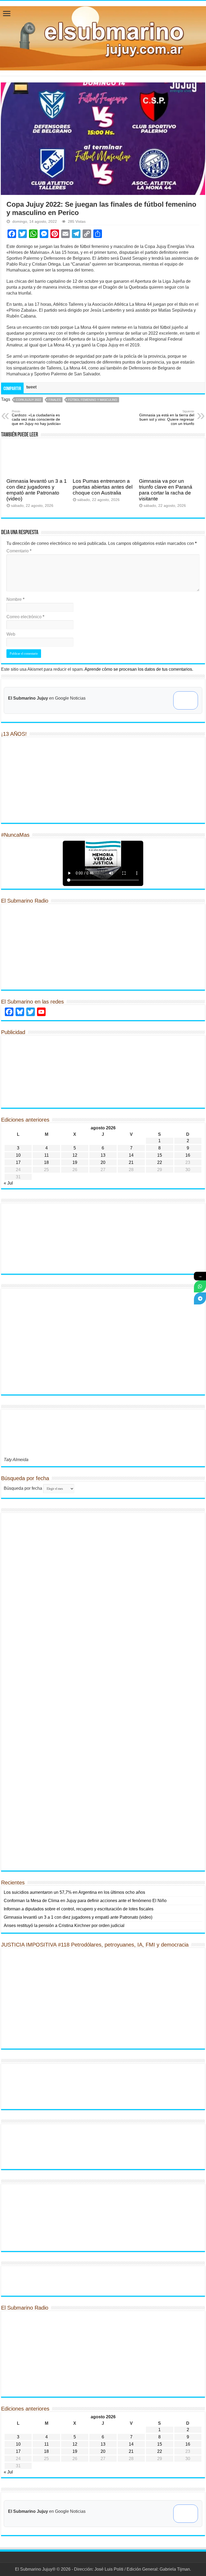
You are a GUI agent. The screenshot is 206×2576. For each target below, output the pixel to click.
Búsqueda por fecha (23, 1488)
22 (160, 1162)
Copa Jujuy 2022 (28, 400)
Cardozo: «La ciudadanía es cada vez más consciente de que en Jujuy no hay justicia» (36, 418)
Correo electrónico (25, 617)
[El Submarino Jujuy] (103, 37)
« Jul (8, 1183)
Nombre (15, 599)
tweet (31, 387)
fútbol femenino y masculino (93, 400)
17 (18, 1162)
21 (131, 1162)
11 (47, 1155)
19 (75, 1162)
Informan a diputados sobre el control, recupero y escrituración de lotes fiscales (79, 1909)
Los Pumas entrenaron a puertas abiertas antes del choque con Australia (103, 487)
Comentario (19, 551)
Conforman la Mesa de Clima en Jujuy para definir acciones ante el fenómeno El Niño (85, 1901)
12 (75, 1155)
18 (46, 1162)
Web (11, 634)
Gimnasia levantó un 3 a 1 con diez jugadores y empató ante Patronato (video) (37, 490)
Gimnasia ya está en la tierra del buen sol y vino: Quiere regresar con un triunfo (167, 418)
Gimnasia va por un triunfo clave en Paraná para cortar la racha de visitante (166, 490)
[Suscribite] (200, 1286)
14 (131, 1155)
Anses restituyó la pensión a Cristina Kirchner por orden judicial (64, 1926)
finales (55, 400)
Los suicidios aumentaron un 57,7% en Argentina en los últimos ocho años (74, 1892)
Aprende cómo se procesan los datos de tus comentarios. (139, 669)
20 (103, 1162)
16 (188, 1155)
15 (160, 1155)
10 (18, 1155)
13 (103, 1155)
